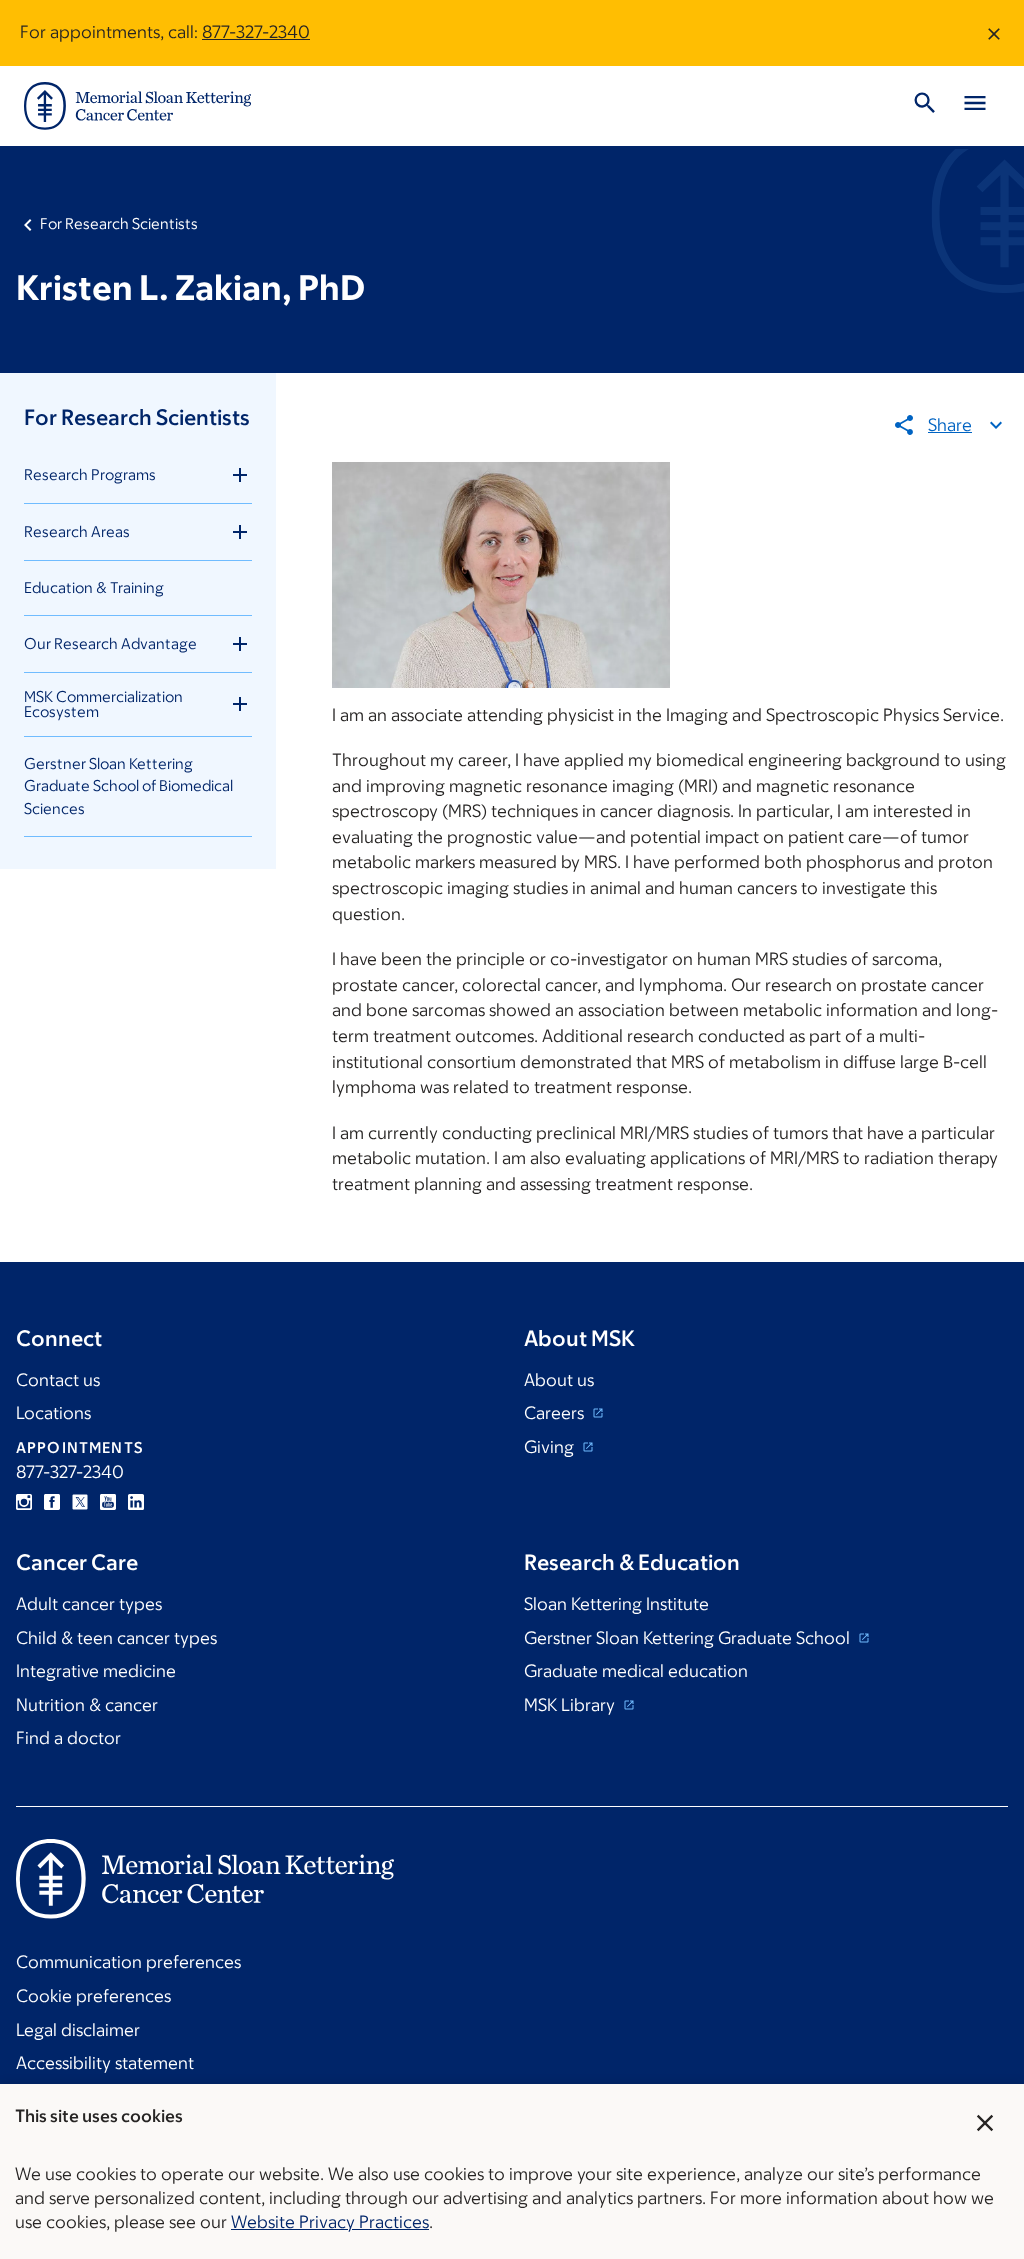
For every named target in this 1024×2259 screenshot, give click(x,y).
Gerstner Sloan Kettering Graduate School (689, 1638)
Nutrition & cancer (87, 1705)
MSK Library (571, 1705)
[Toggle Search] (925, 106)
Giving (551, 1447)
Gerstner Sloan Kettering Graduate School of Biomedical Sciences (128, 786)
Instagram (24, 1502)
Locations (53, 1413)
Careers (556, 1413)
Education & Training (94, 587)
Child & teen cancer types (116, 1638)
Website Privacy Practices (330, 2222)
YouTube (108, 1502)
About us (559, 1380)
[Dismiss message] (994, 33)
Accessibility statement (105, 2063)
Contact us (58, 1380)
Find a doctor (68, 1738)
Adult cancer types (89, 1604)
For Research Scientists (119, 223)
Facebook (52, 1502)
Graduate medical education (636, 1671)
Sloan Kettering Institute (616, 1604)
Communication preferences (128, 1962)
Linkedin (136, 1502)
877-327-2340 (256, 32)
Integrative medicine (96, 1671)
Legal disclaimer (78, 2030)
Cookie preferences (93, 1996)
